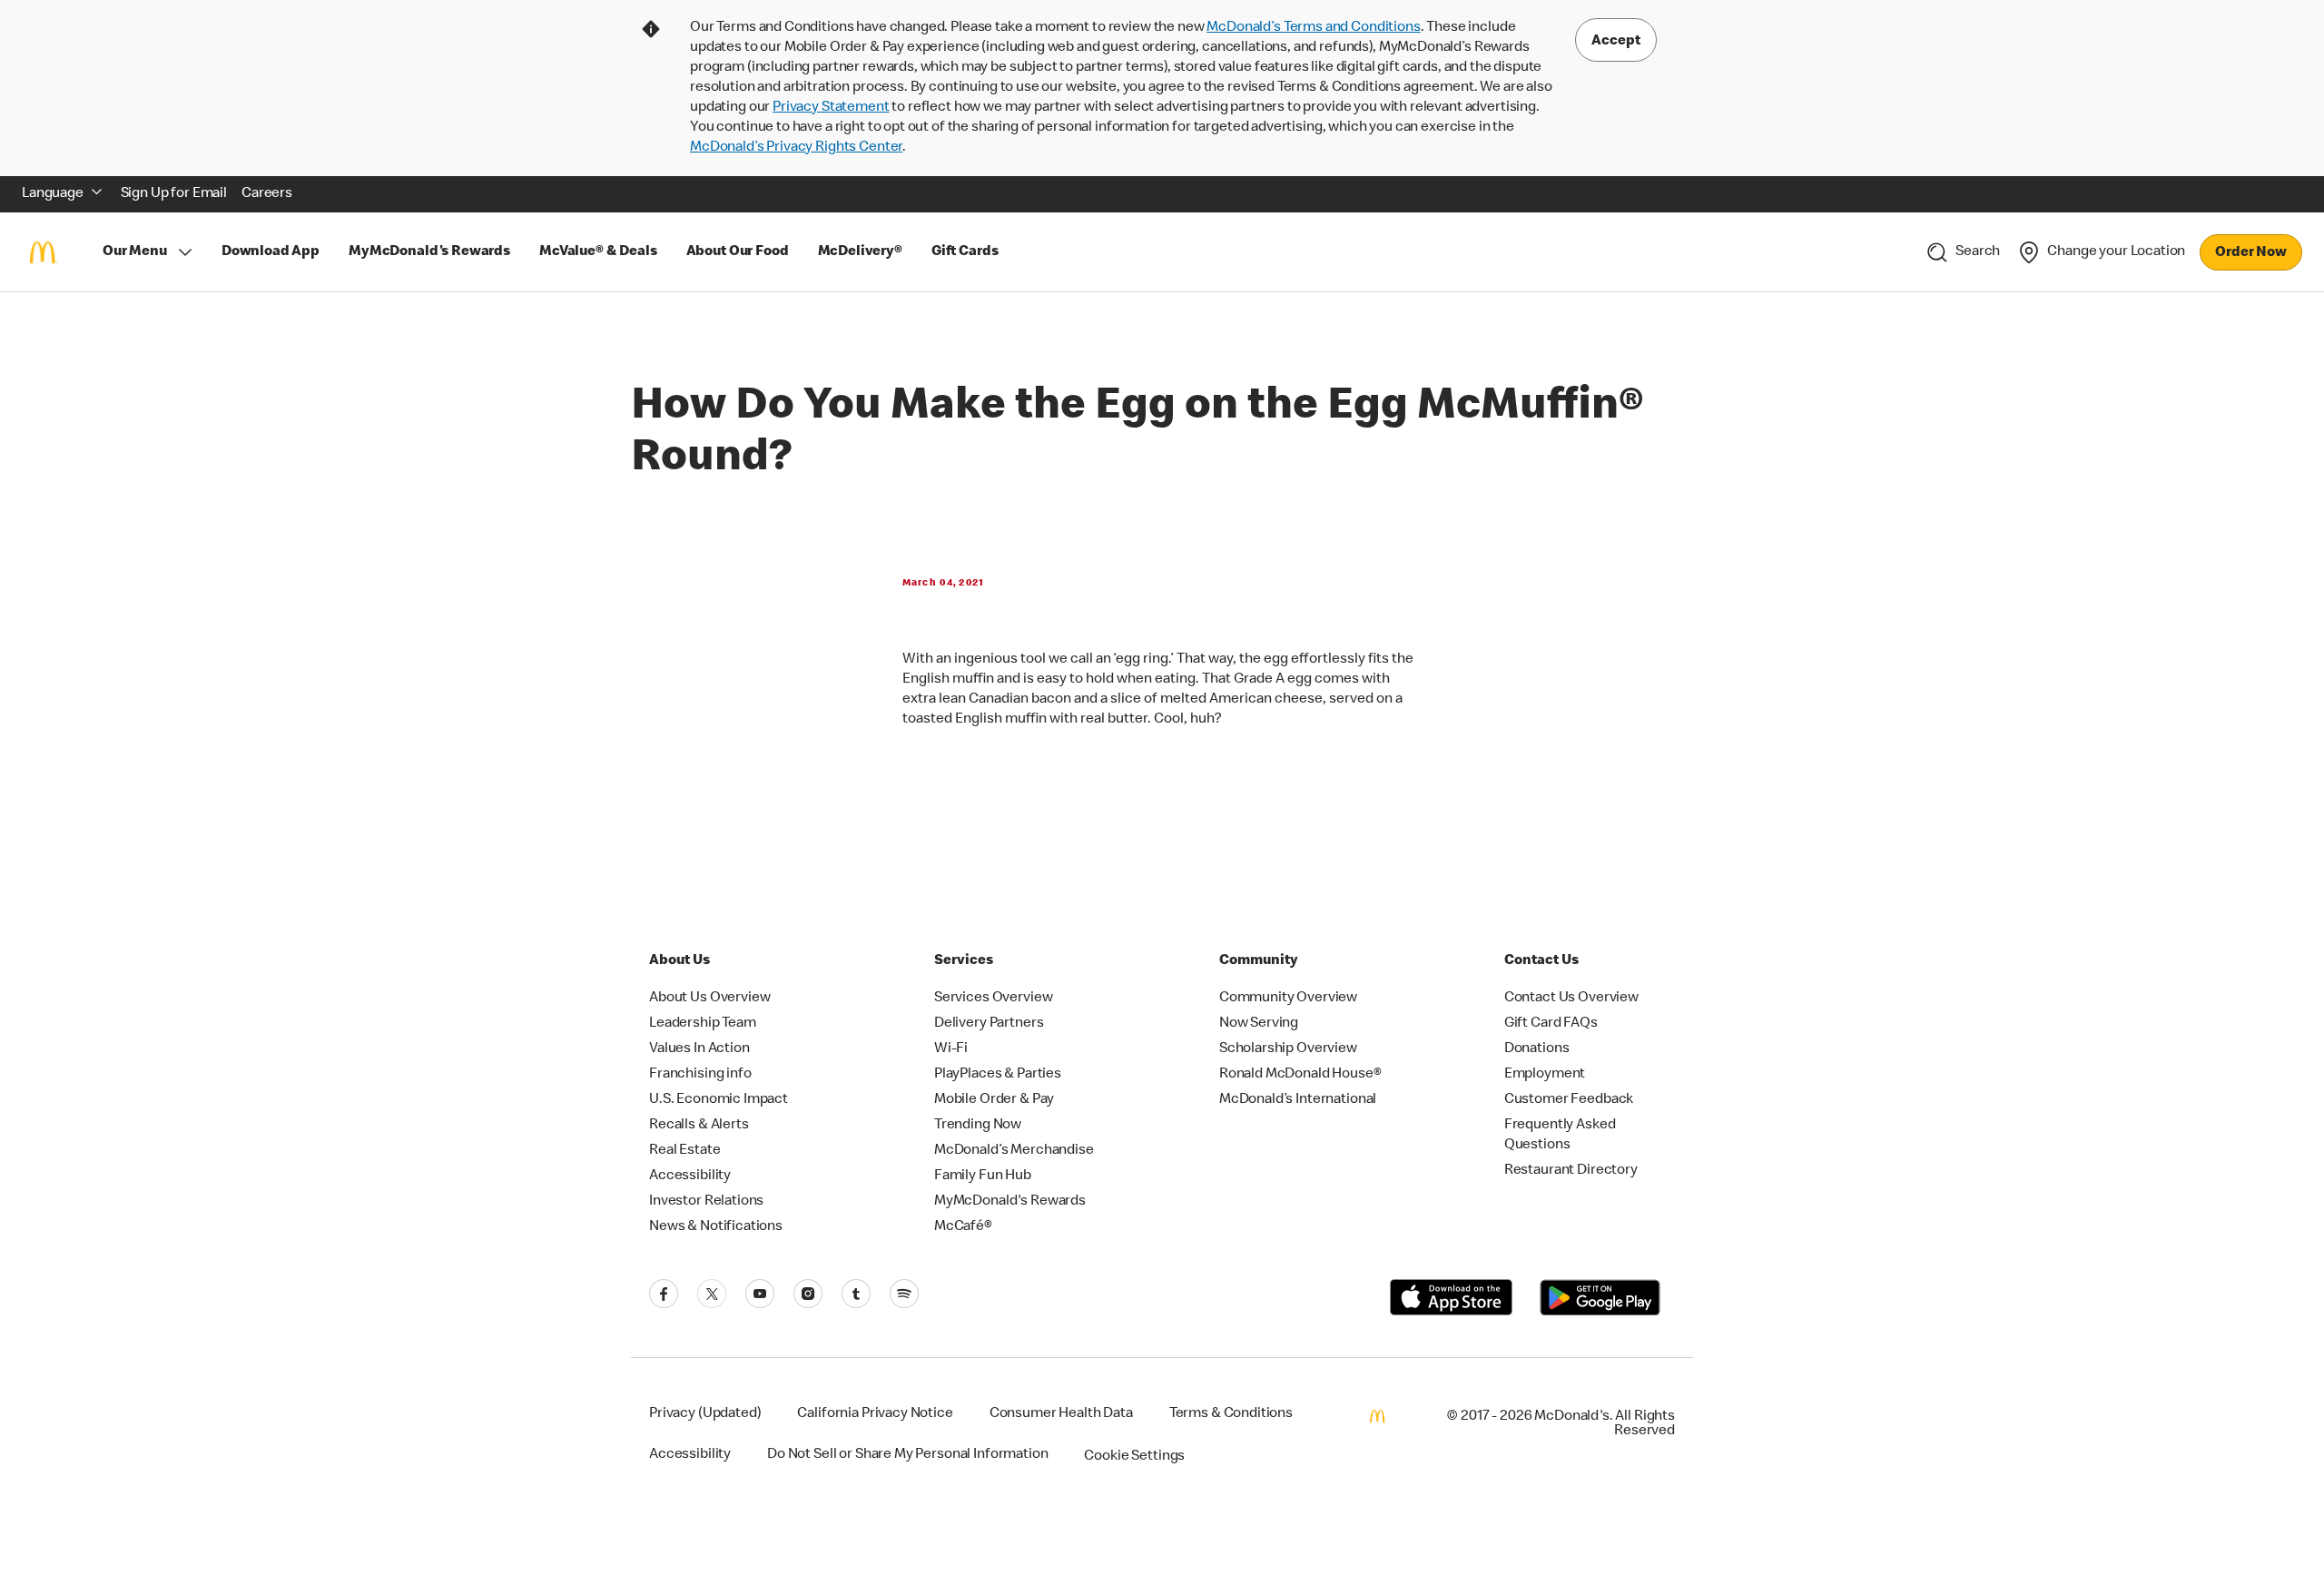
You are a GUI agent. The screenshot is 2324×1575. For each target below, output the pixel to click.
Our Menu (135, 252)
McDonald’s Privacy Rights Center (796, 148)
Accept (1616, 42)
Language (53, 194)
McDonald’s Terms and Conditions (1313, 28)
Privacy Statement (831, 108)
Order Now (2251, 253)
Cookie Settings (1134, 1457)
